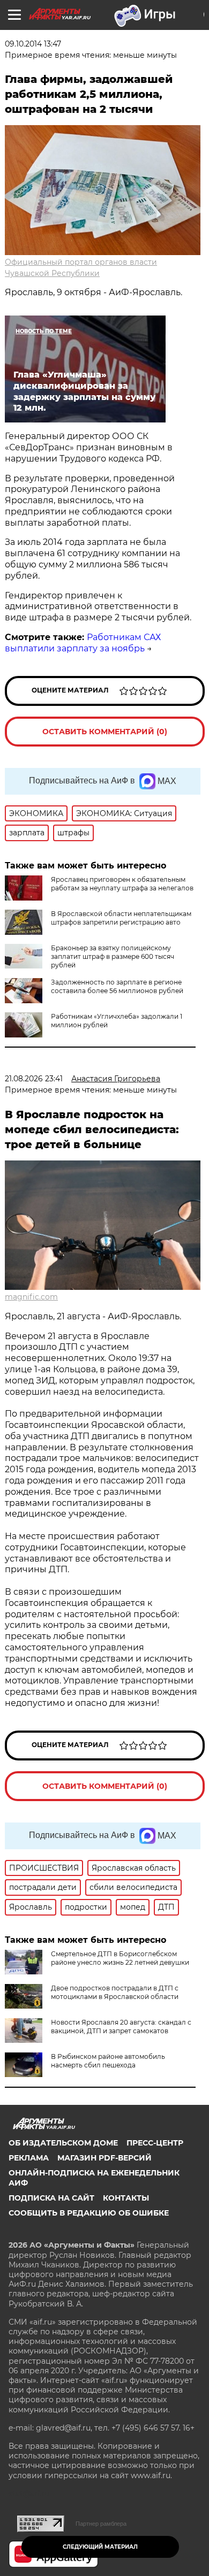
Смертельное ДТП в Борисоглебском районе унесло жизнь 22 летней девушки (120, 1958)
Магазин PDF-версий (104, 2158)
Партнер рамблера (101, 2524)
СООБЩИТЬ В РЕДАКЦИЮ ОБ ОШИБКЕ (89, 2213)
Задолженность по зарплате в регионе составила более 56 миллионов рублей (117, 986)
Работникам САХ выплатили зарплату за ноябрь (83, 643)
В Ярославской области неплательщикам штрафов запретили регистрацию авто (121, 918)
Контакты (126, 2198)
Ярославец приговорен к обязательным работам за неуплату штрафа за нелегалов (122, 884)
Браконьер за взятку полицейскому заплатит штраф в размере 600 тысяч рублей (113, 956)
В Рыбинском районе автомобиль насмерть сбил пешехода (108, 2061)
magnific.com (31, 1297)
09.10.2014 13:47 (33, 44)
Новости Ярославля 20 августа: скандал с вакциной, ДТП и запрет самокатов (121, 2027)
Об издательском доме (63, 2143)
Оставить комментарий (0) (105, 732)
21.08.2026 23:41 (34, 1079)
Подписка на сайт (51, 2198)
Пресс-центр (155, 2143)
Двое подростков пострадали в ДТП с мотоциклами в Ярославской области (115, 1992)
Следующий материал (100, 2547)
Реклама (29, 2158)
